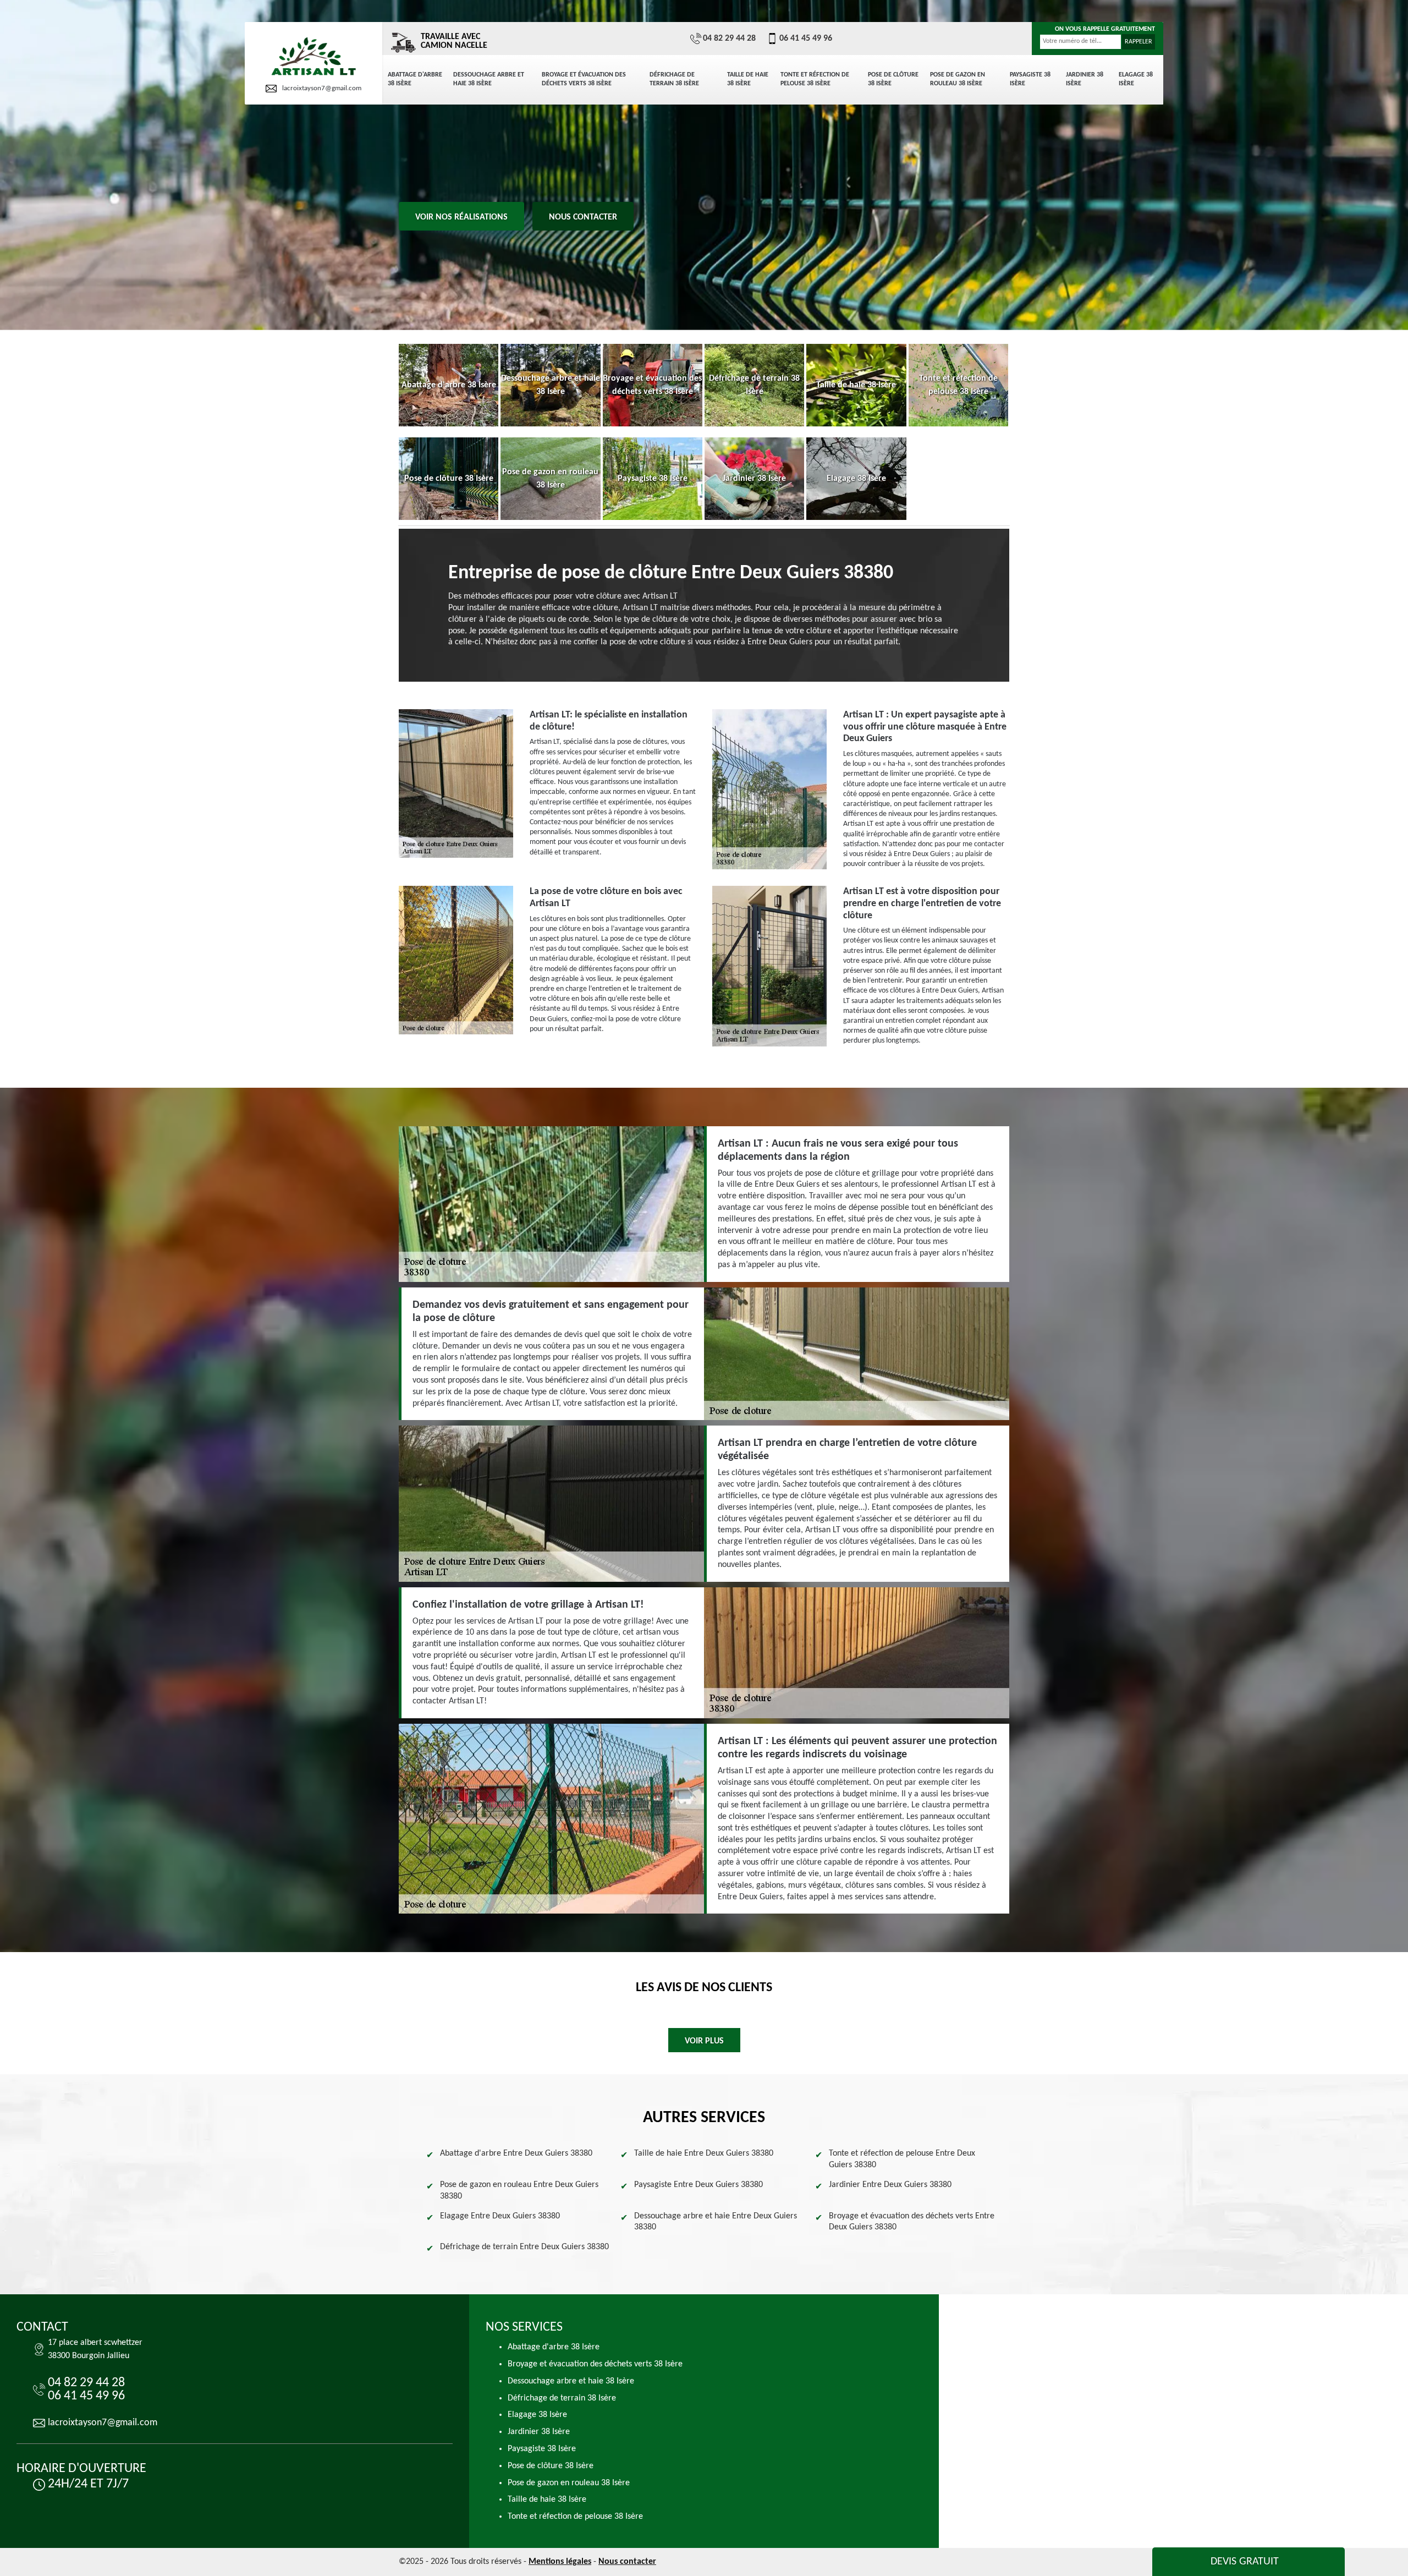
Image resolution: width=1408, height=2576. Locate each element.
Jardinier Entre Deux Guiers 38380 (890, 2185)
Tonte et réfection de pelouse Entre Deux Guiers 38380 (902, 2159)
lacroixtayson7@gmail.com (322, 88)
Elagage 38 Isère (1136, 79)
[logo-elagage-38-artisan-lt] (313, 57)
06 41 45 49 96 (806, 39)
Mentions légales (560, 2562)
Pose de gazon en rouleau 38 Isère (958, 79)
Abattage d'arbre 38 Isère (415, 79)
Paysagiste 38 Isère (1030, 79)
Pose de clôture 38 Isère (893, 79)
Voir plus (704, 2041)
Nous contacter (583, 217)
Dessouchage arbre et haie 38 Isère (489, 79)
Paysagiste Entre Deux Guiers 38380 (698, 2185)
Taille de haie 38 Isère (748, 79)
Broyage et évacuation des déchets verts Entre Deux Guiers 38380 (912, 2222)
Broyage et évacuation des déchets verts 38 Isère (584, 79)
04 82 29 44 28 (729, 39)
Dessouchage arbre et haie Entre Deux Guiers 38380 (716, 2222)
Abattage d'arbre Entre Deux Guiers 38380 (516, 2153)
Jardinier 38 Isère (1085, 79)
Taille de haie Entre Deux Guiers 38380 (704, 2153)
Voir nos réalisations (461, 217)
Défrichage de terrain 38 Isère (674, 79)
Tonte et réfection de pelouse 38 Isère (815, 79)
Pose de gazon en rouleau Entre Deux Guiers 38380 (519, 2191)
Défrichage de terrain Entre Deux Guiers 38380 (524, 2247)
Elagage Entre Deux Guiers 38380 (500, 2216)
